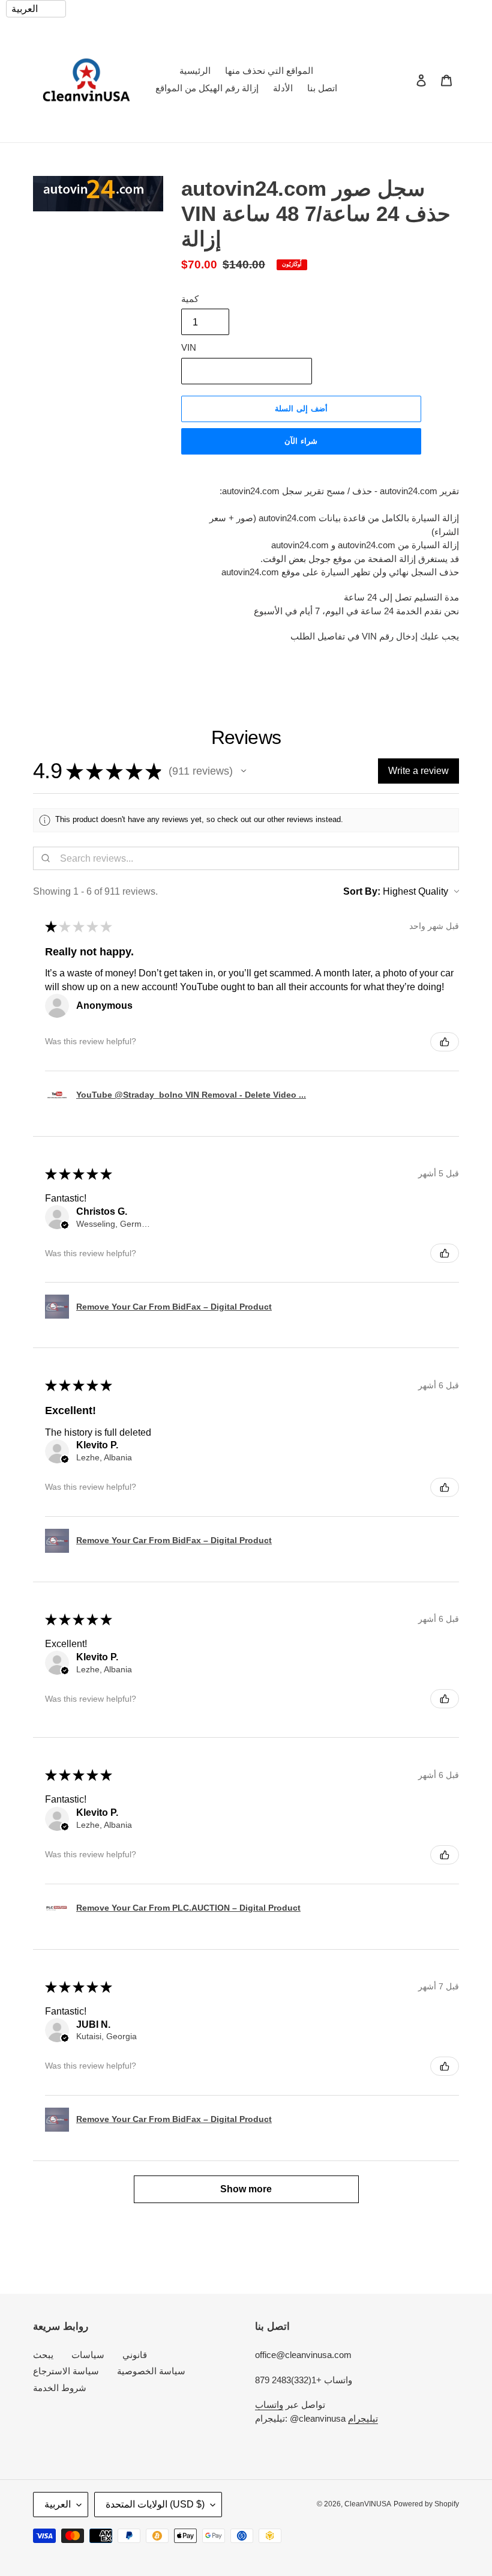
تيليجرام (363, 2418)
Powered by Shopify (426, 2504)
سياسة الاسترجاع (66, 2371)
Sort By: (362, 891)
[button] (244, 771)
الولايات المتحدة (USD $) (155, 2504)
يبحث (43, 2355)
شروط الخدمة (60, 2388)
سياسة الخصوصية (151, 2371)
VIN (189, 347)
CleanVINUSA (368, 2504)
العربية (58, 2504)
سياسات (88, 2355)
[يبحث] (405, 80)
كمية (190, 299)
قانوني (135, 2355)
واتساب (269, 2405)
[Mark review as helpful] (445, 1042)
